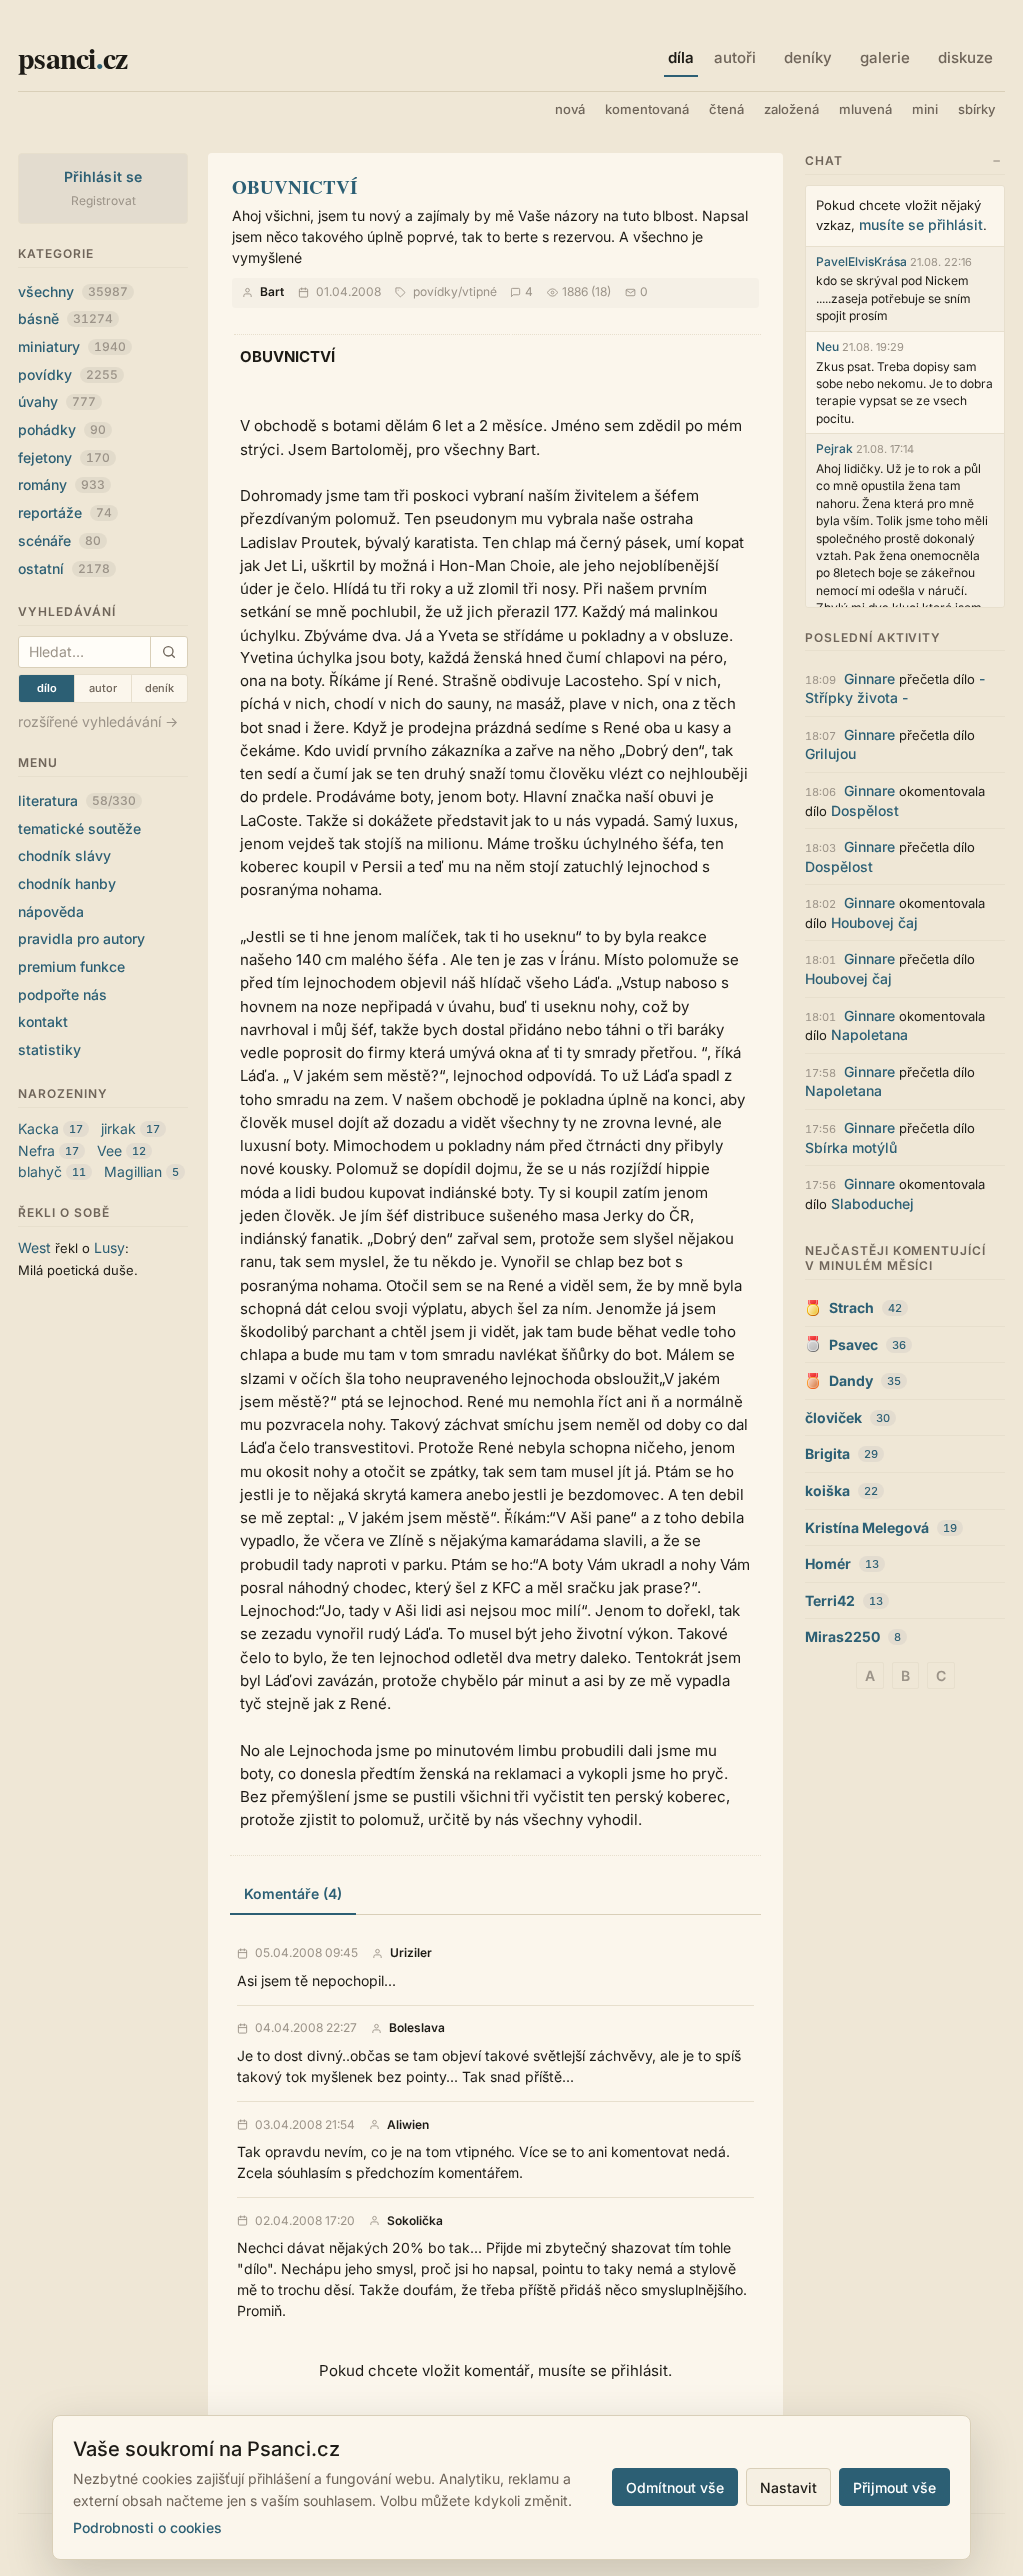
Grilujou (831, 754)
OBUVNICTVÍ (294, 186)
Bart (272, 291)
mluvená (866, 109)
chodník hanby (67, 884)
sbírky (977, 109)
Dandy (851, 1380)
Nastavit (789, 2488)
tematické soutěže (79, 829)
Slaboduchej (873, 1204)
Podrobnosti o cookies (147, 2528)
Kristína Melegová (867, 1527)
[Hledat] (168, 652)
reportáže (65, 512)
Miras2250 (843, 1636)
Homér (828, 1563)
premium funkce (71, 967)
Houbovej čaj (875, 923)
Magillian (133, 1172)
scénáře (59, 540)
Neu (828, 346)
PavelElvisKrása (862, 261)
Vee (109, 1151)
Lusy (109, 1248)
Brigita (828, 1453)
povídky (68, 374)
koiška (828, 1490)
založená (792, 109)
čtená (727, 109)
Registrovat (103, 200)
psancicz (72, 57)
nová (570, 109)
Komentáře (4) (293, 1893)
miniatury (72, 346)
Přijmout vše (895, 2488)
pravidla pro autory (81, 939)
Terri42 (830, 1600)
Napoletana (870, 1035)
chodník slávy (64, 856)
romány (61, 484)
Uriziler (411, 1953)
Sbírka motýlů (851, 1148)
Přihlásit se (103, 176)
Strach (852, 1307)
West (34, 1248)
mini (925, 109)
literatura (77, 801)
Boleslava (417, 2028)
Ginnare (870, 679)
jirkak (118, 1129)
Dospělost (865, 811)
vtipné (479, 291)
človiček (834, 1417)
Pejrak (835, 448)
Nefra (36, 1151)
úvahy (57, 401)
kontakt (43, 1022)
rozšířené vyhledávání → (98, 722)
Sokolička (415, 2221)
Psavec (854, 1344)
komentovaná (647, 109)
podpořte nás (62, 995)
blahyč (40, 1172)
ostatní (64, 568)
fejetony (64, 457)
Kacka (38, 1129)
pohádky (62, 429)
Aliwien (408, 2125)
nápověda (51, 912)
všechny (73, 291)
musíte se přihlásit (921, 224)
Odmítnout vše (675, 2488)
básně (65, 318)
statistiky (49, 1050)
